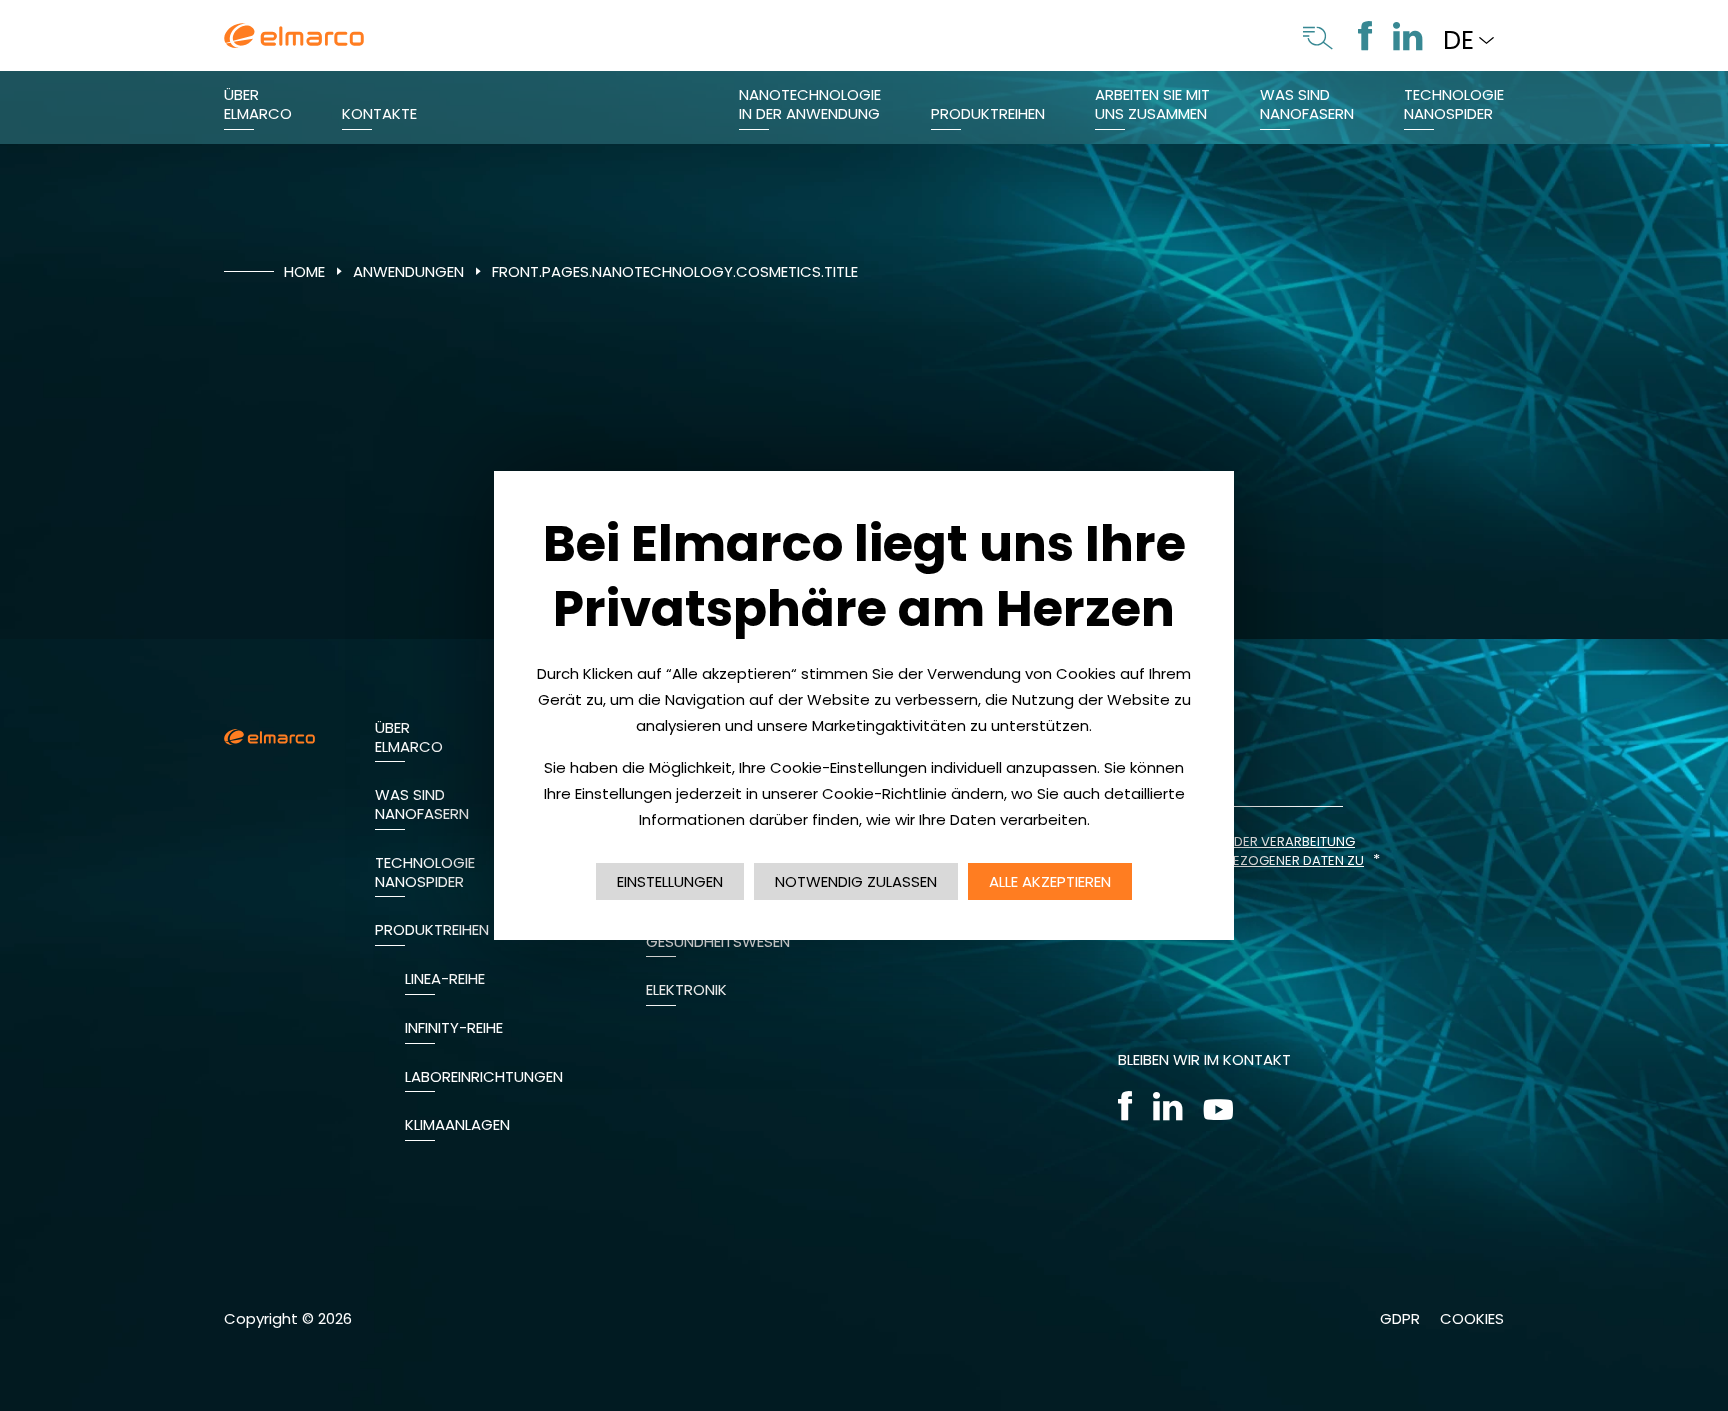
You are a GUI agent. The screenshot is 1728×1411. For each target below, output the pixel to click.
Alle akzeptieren (1050, 881)
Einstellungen (670, 881)
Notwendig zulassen (856, 881)
